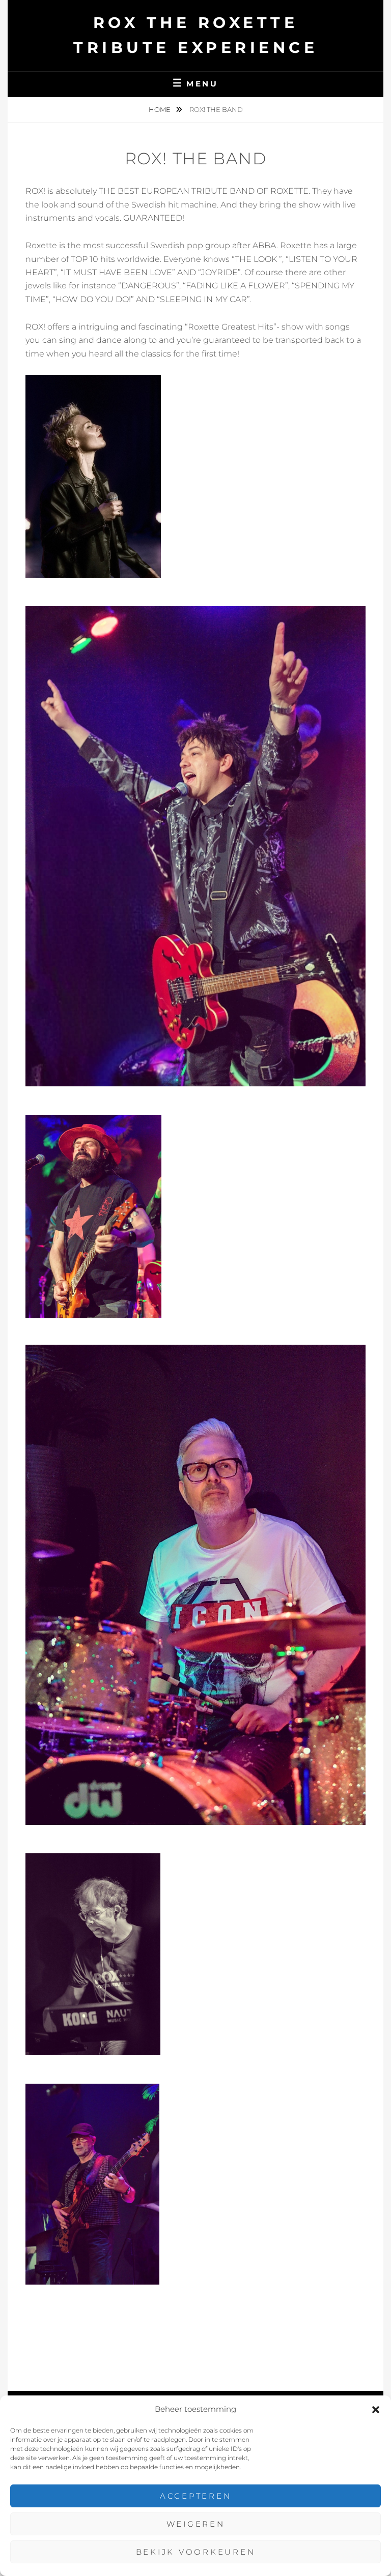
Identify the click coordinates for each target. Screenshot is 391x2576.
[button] (376, 2410)
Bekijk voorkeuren (196, 2552)
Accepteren (196, 2496)
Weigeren (196, 2524)
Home (160, 109)
